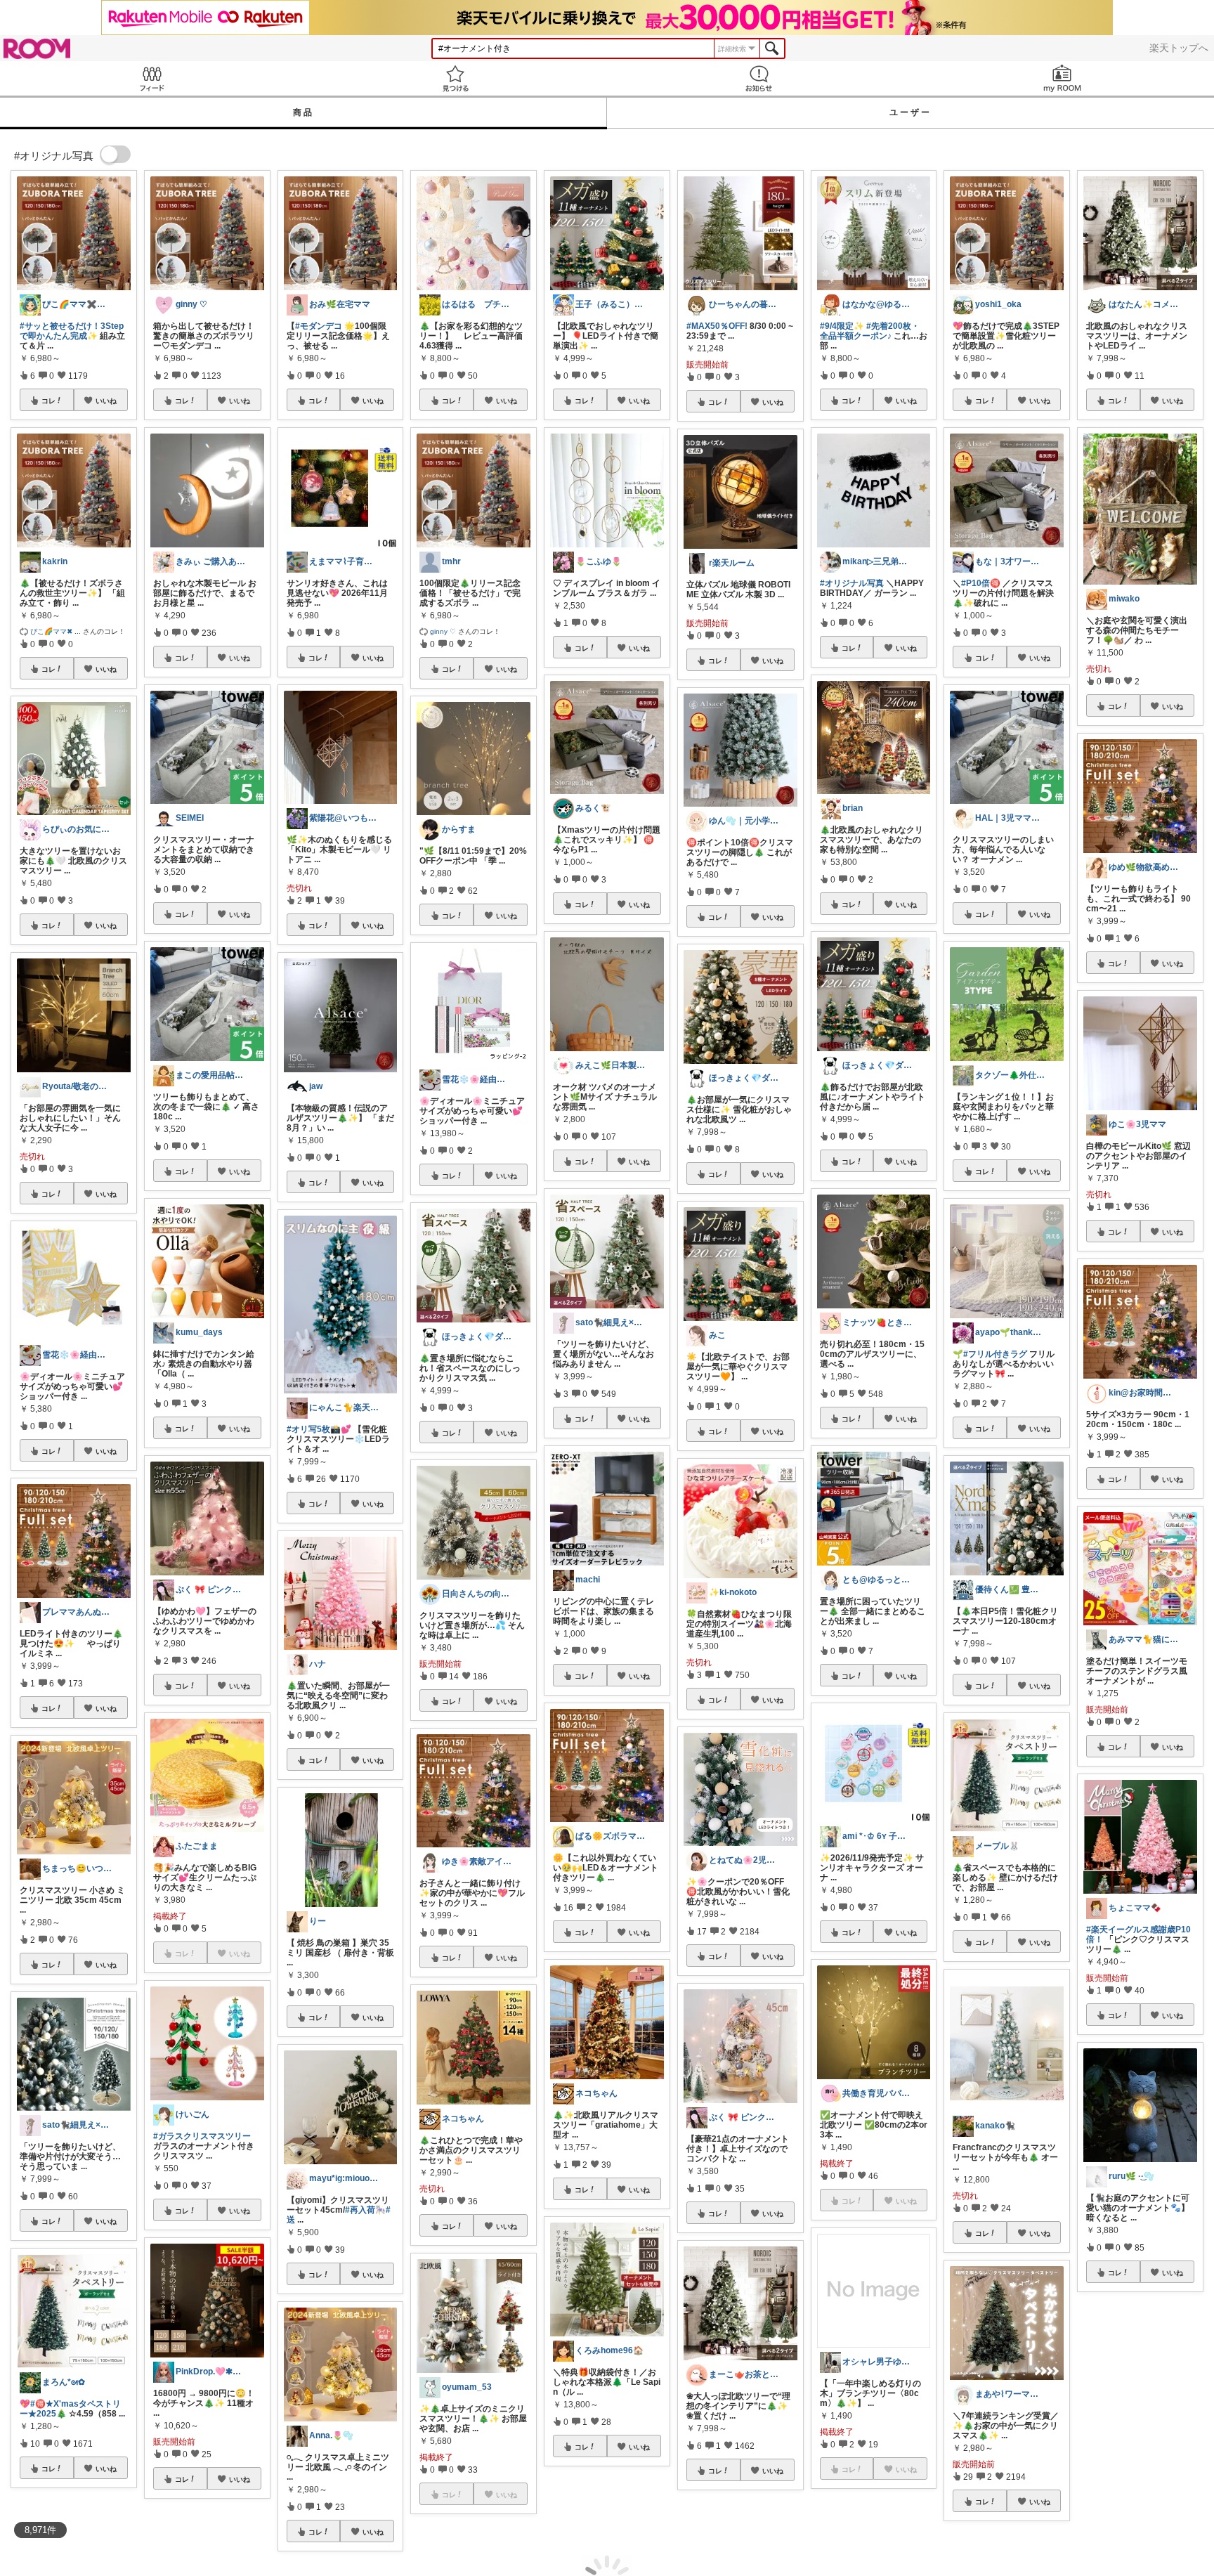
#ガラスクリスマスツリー (202, 2136)
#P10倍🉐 (981, 583)
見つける (455, 78)
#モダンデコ (319, 326)
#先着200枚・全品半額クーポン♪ (870, 331)
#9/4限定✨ (842, 326)
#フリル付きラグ (995, 1354)
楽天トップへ (1179, 48)
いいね (106, 401)
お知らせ (759, 78)
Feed (152, 78)
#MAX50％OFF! (717, 326)
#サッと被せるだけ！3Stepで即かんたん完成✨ (72, 331)
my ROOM (1062, 78)
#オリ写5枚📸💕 (319, 1429)
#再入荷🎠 (365, 2210)
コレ (48, 401)
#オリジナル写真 (852, 583)
